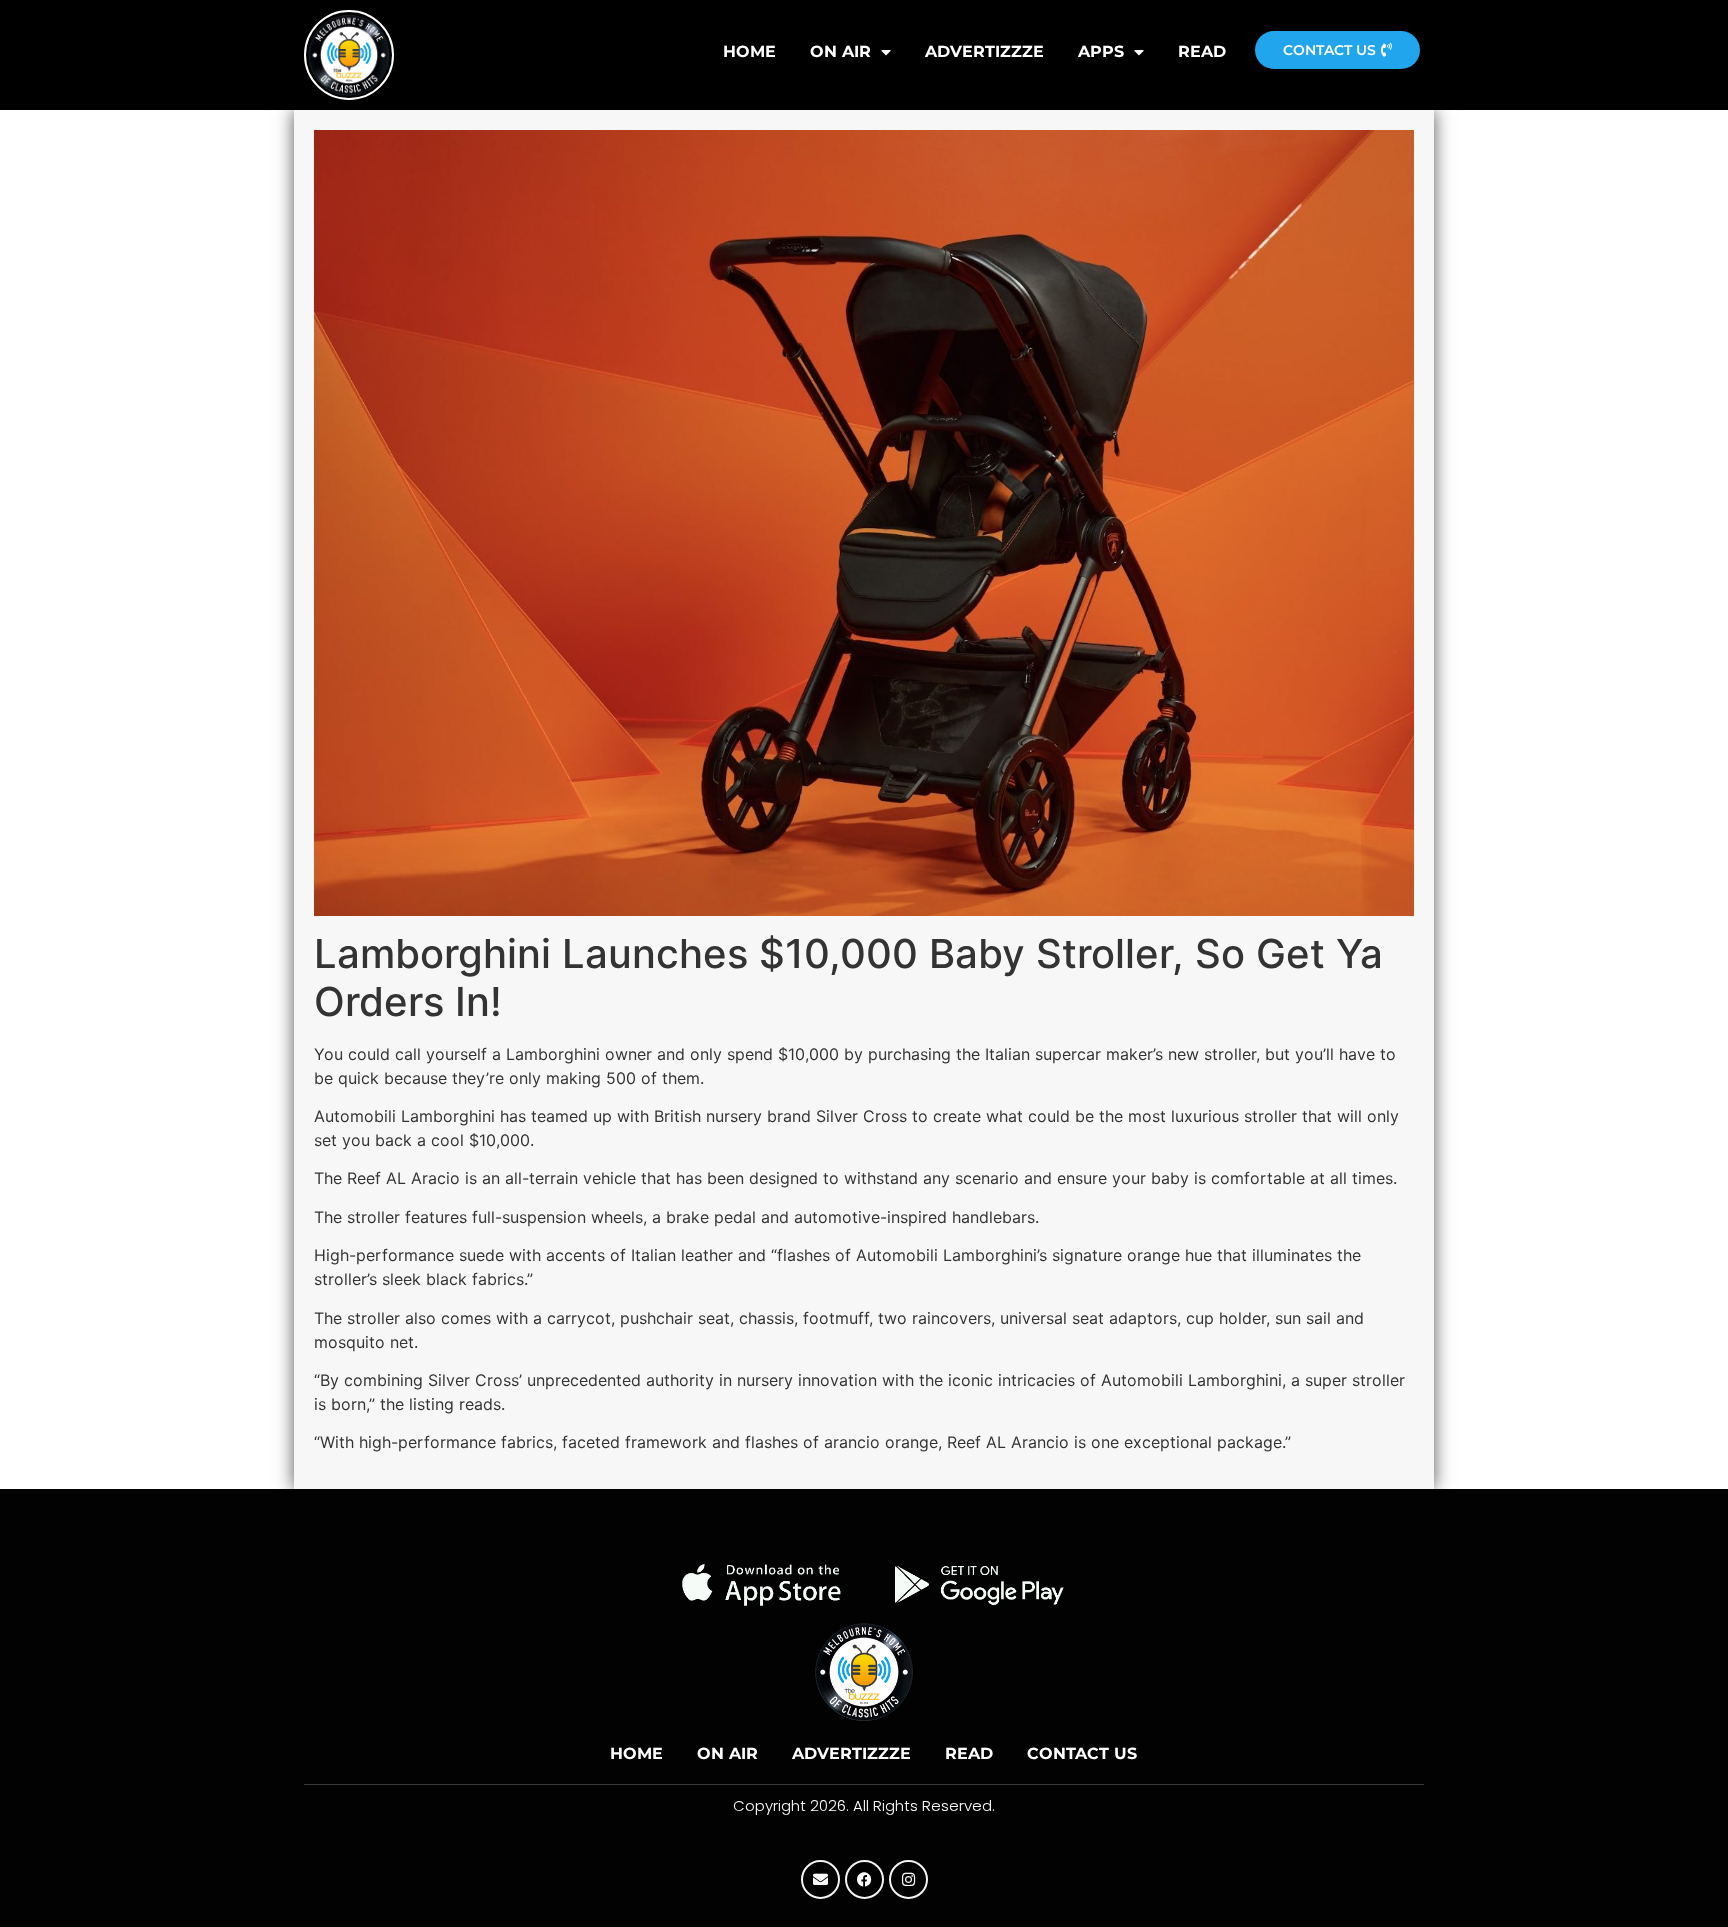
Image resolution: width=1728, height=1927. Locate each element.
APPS (1101, 51)
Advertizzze (984, 51)
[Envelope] (820, 1879)
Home (636, 1753)
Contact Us (1082, 1753)
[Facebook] (864, 1879)
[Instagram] (908, 1879)
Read (1202, 51)
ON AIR (840, 51)
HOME (749, 51)
